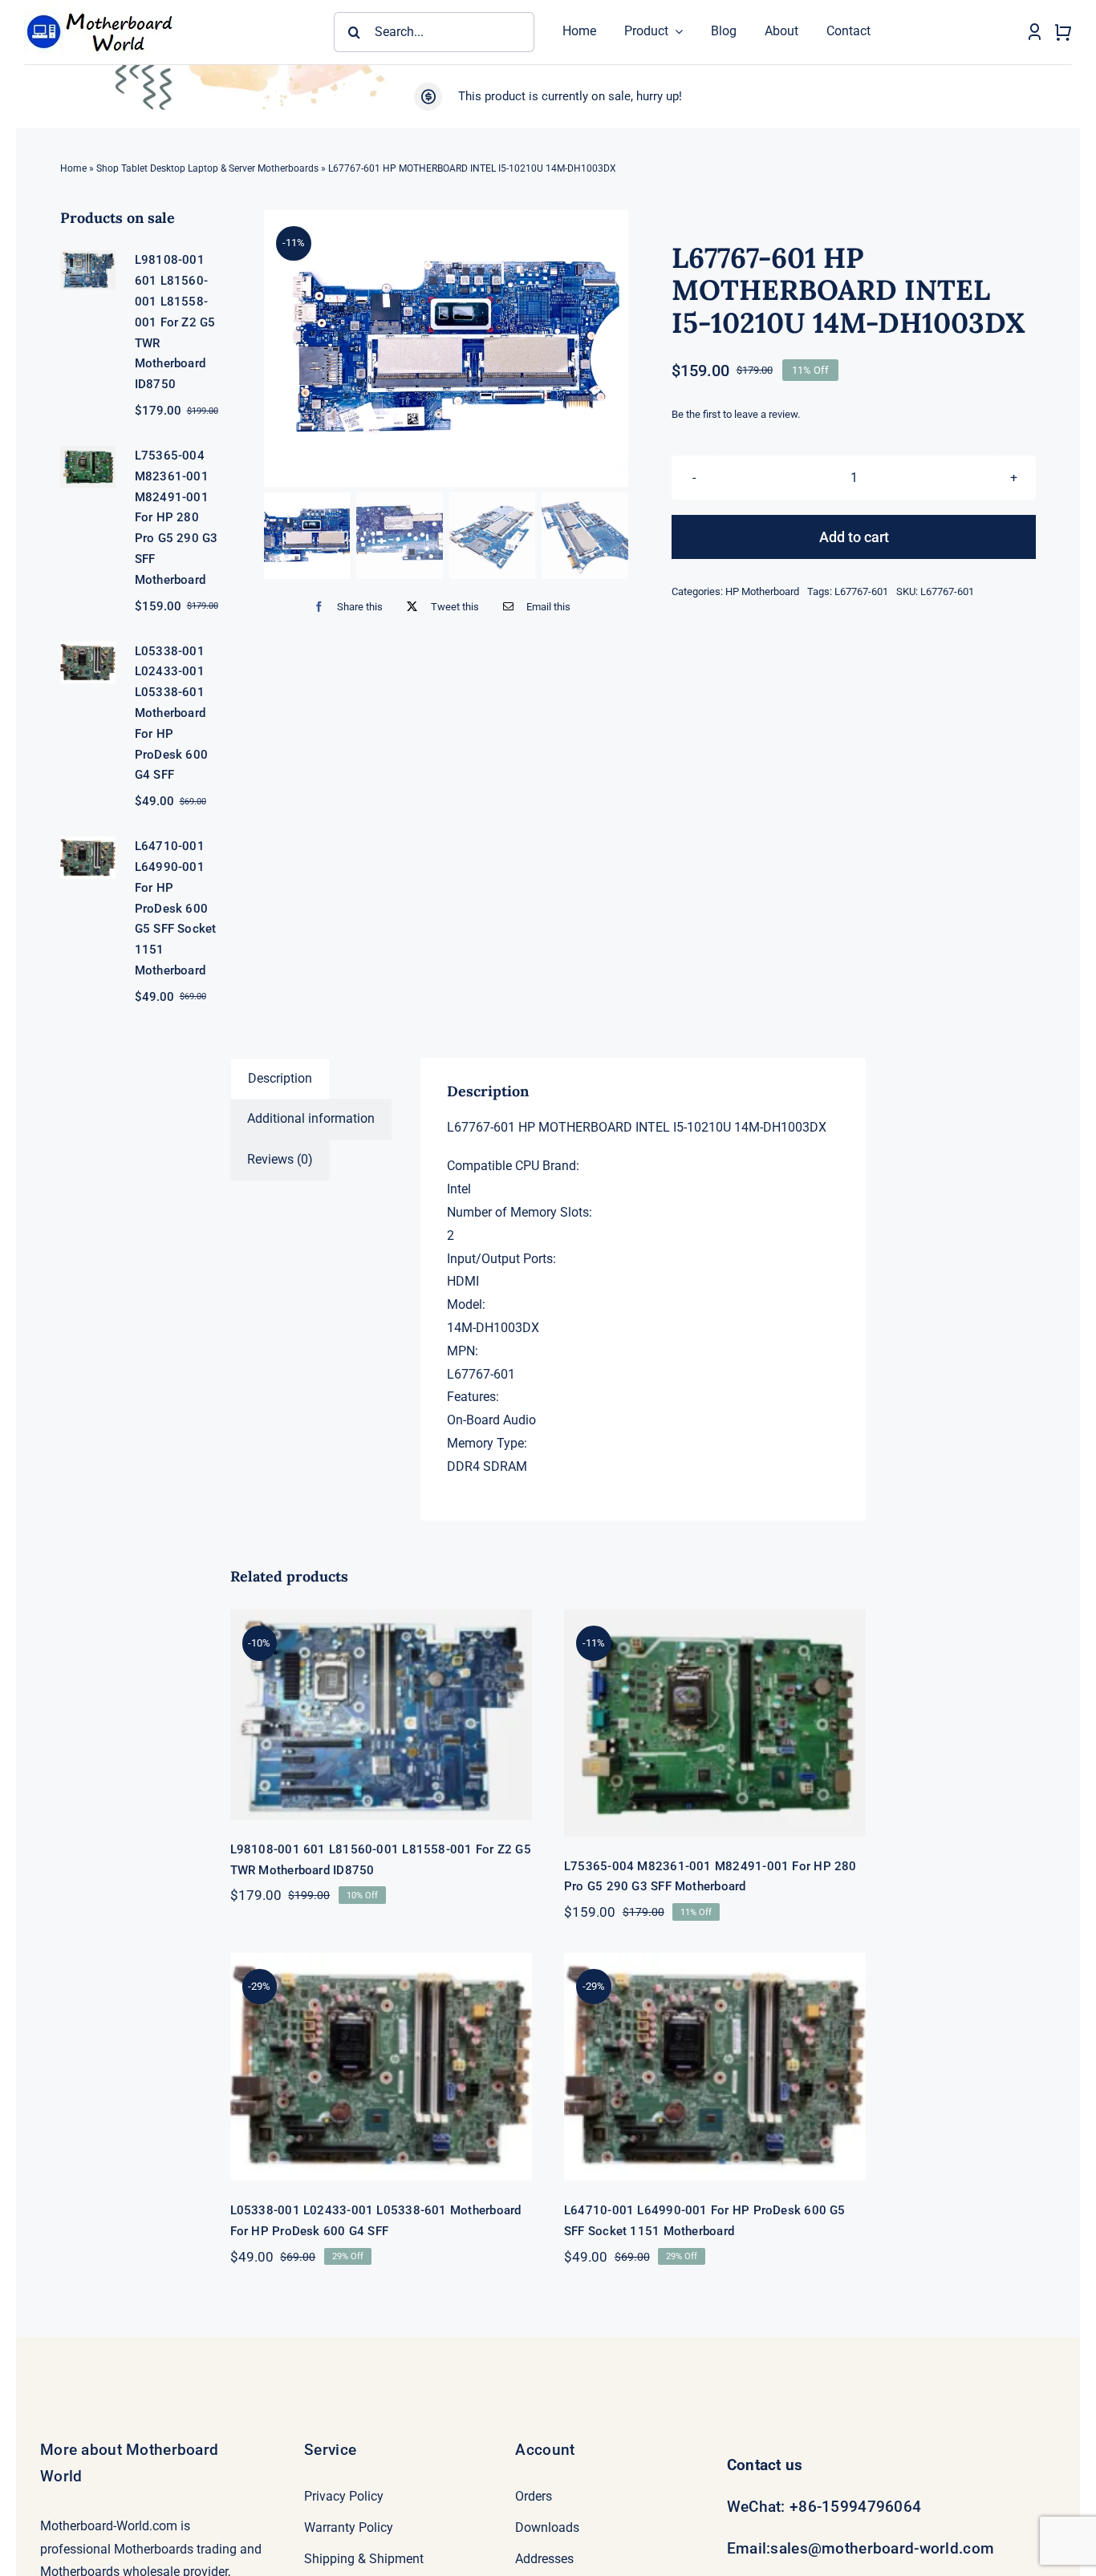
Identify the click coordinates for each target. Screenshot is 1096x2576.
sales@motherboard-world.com (882, 2548)
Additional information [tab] (311, 1118)
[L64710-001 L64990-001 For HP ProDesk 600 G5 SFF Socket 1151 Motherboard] (715, 2067)
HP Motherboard (762, 591)
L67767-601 (861, 591)
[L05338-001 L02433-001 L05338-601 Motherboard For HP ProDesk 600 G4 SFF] (381, 2067)
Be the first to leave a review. (736, 414)
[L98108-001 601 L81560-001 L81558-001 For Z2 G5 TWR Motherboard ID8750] (381, 1715)
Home (73, 168)
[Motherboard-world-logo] (104, 9)
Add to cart (854, 537)
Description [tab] (280, 1078)
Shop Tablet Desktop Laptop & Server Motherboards (207, 168)
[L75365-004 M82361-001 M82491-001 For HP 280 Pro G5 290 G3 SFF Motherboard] (715, 1723)
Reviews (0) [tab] (280, 1159)
